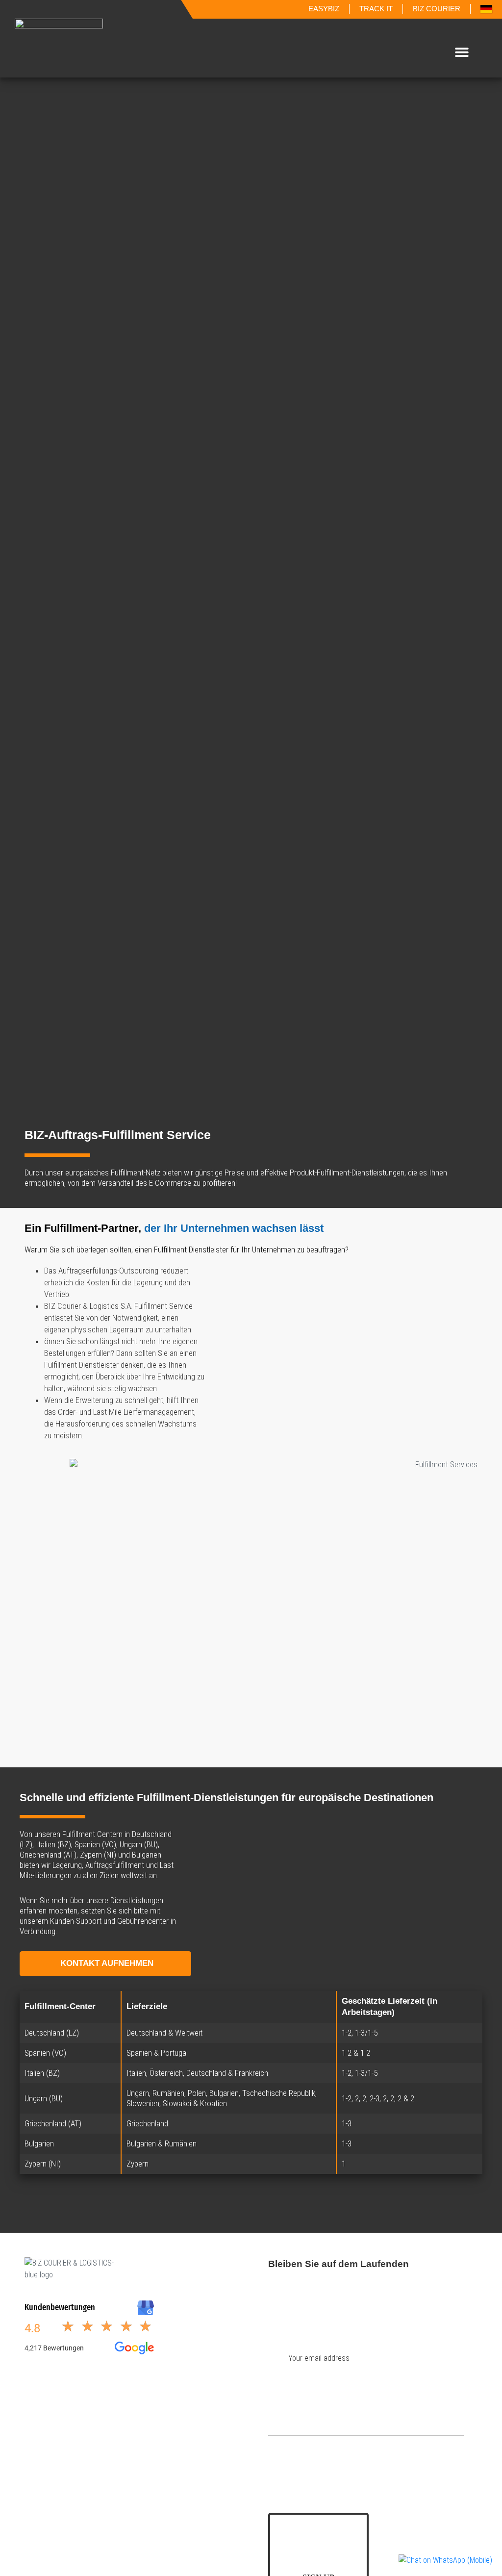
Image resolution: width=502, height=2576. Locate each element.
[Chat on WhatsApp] (445, 2560)
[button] (462, 52)
